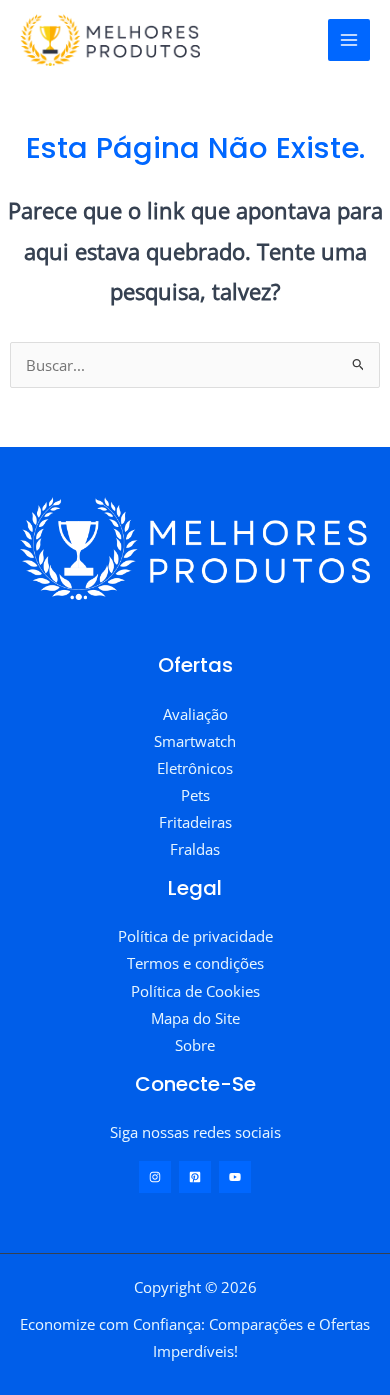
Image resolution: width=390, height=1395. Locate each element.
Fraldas (195, 849)
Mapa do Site (195, 1018)
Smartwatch (195, 741)
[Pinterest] (195, 1177)
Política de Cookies (195, 991)
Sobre (195, 1045)
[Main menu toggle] (349, 40)
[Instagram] (155, 1177)
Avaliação (195, 714)
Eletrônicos (195, 768)
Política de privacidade (195, 936)
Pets (195, 795)
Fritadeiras (195, 822)
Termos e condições (195, 963)
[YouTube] (235, 1177)
